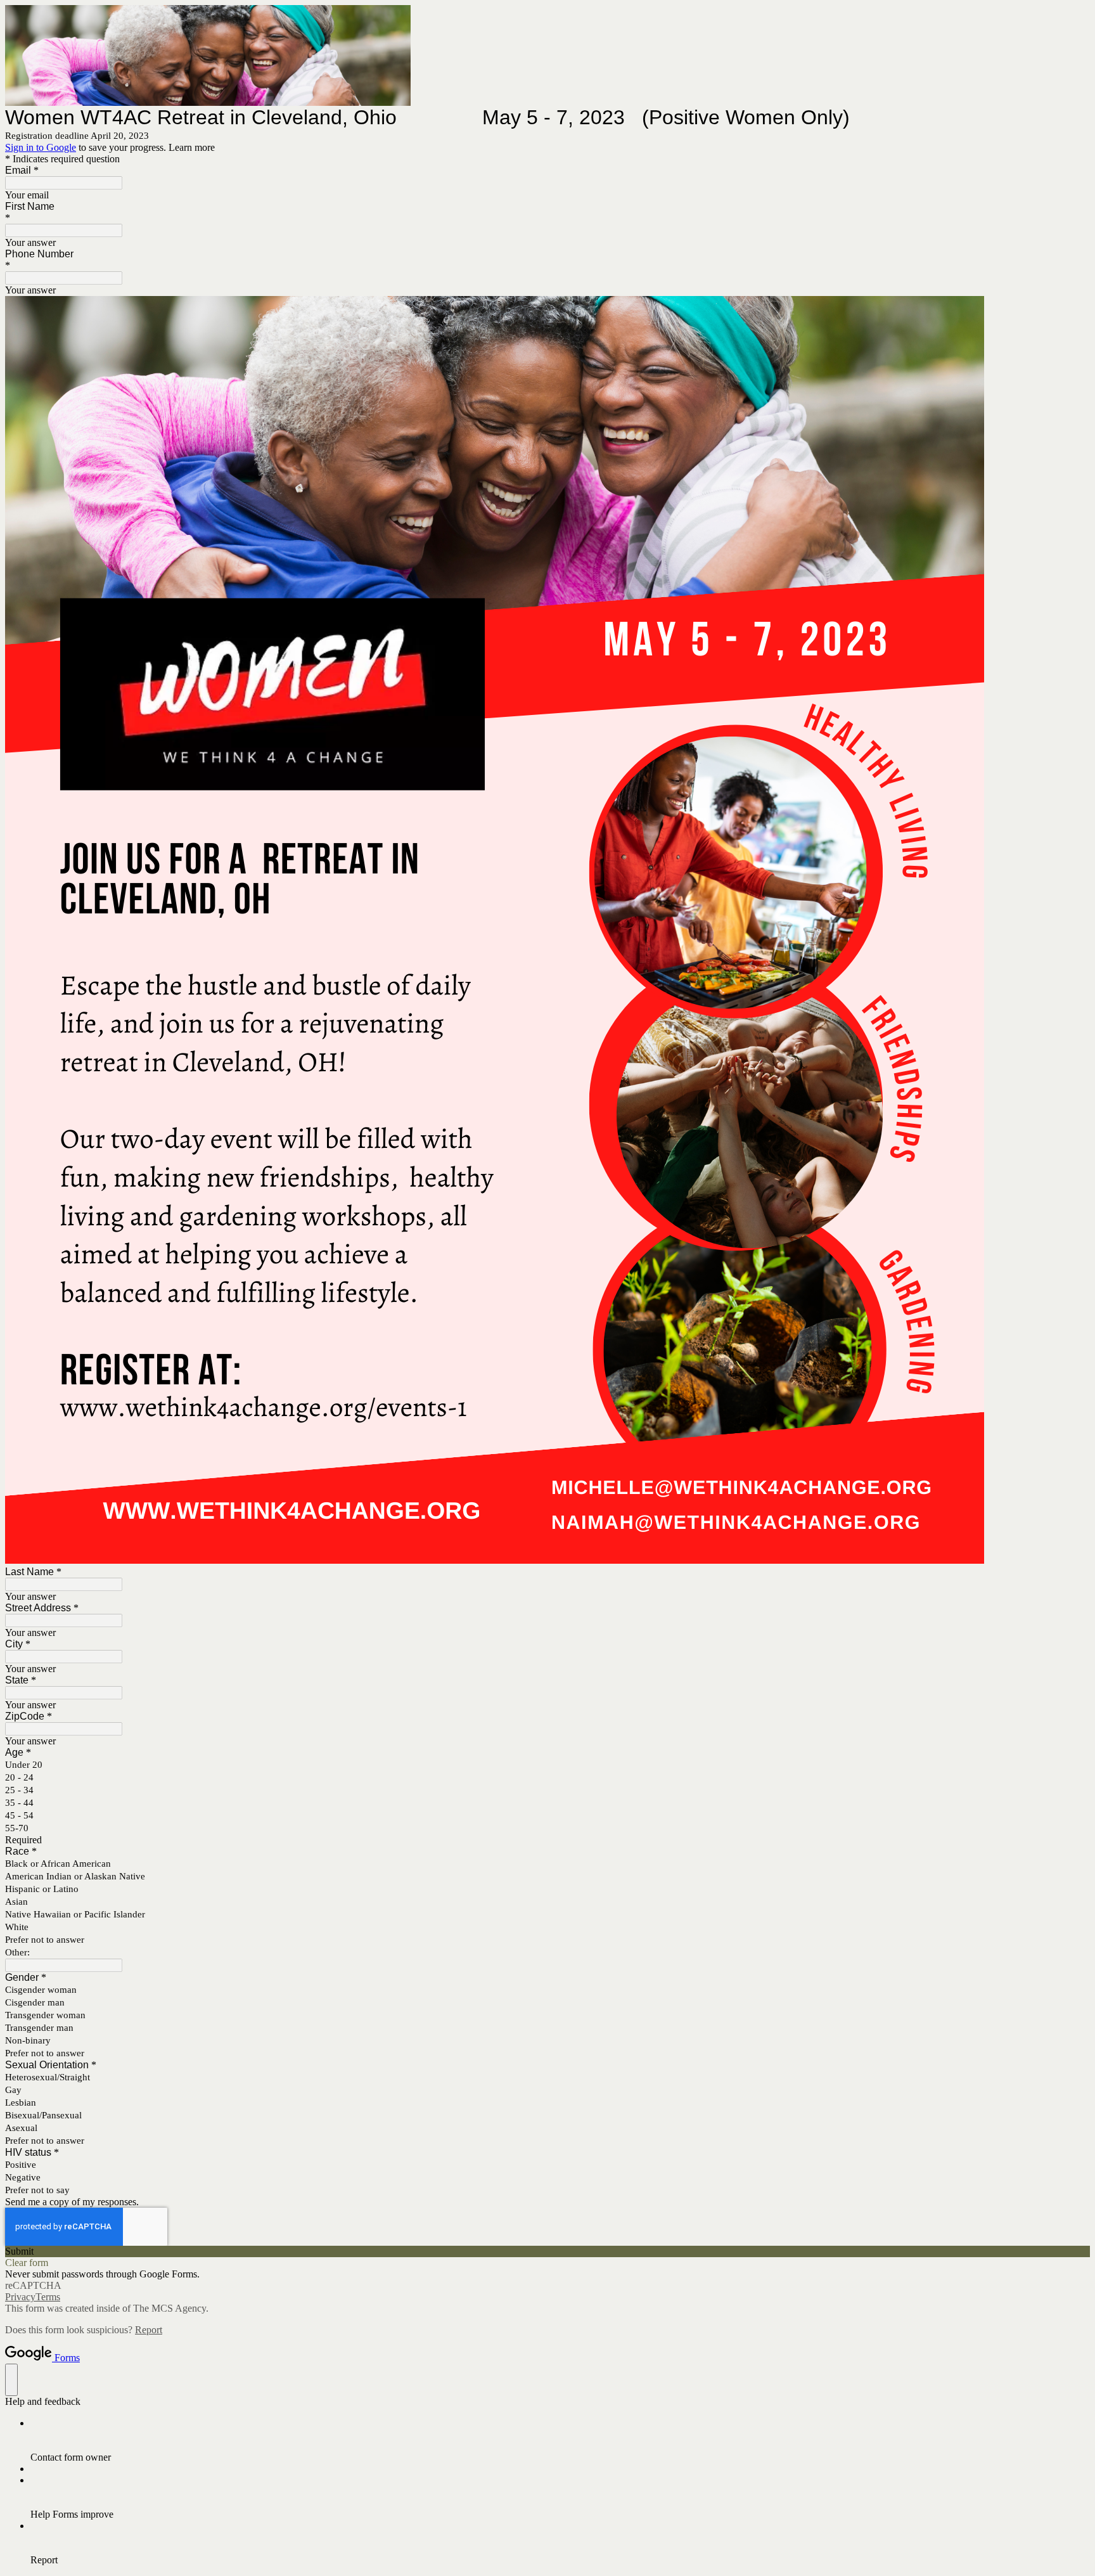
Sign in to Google (41, 147)
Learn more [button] (192, 147)
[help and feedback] (11, 2380)
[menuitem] (560, 2440)
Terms (48, 2297)
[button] (547, 2251)
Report (149, 2330)
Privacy (20, 2297)
